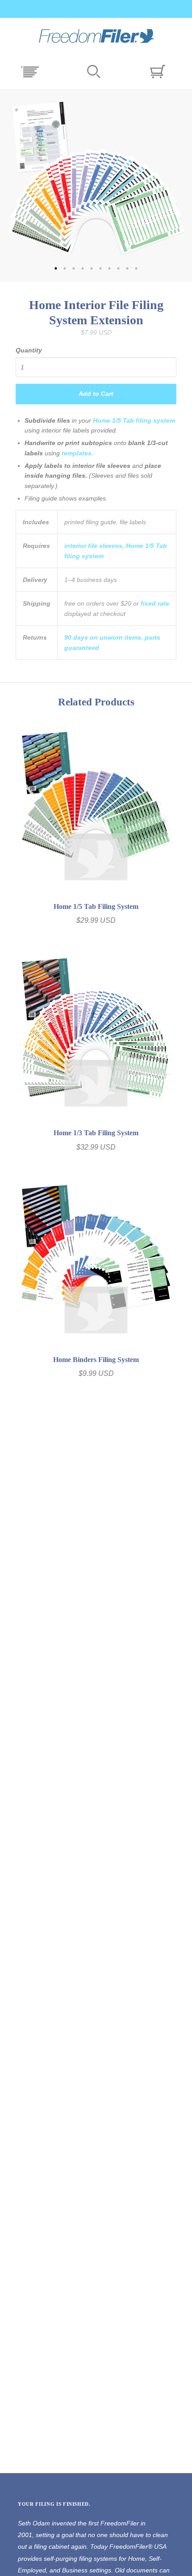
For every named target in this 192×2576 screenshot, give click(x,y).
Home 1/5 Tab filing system (134, 420)
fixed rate (155, 603)
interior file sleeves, (94, 546)
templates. (77, 453)
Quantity (29, 350)
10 (136, 268)
